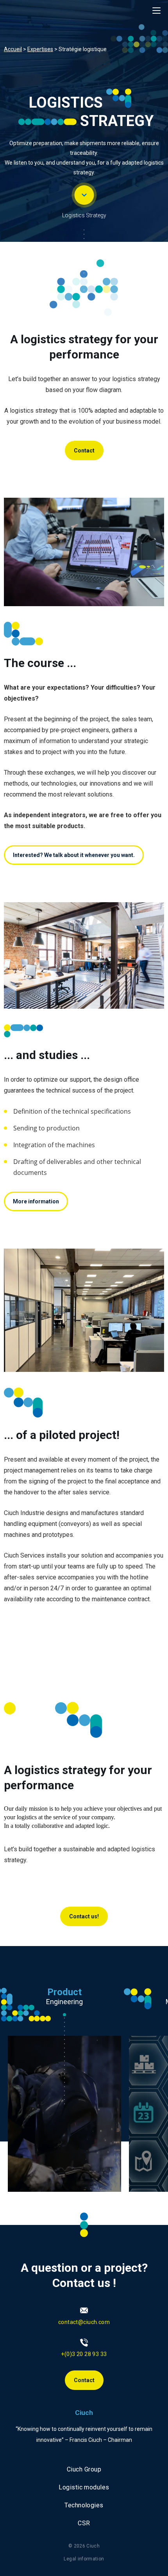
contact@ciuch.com (84, 2322)
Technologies (84, 2505)
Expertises (40, 49)
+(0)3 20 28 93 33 (84, 2354)
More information (36, 1201)
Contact (84, 451)
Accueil (13, 49)
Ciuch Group (84, 2469)
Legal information (84, 2559)
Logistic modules (84, 2487)
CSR (84, 2523)
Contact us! (84, 1916)
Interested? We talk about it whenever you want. (74, 855)
